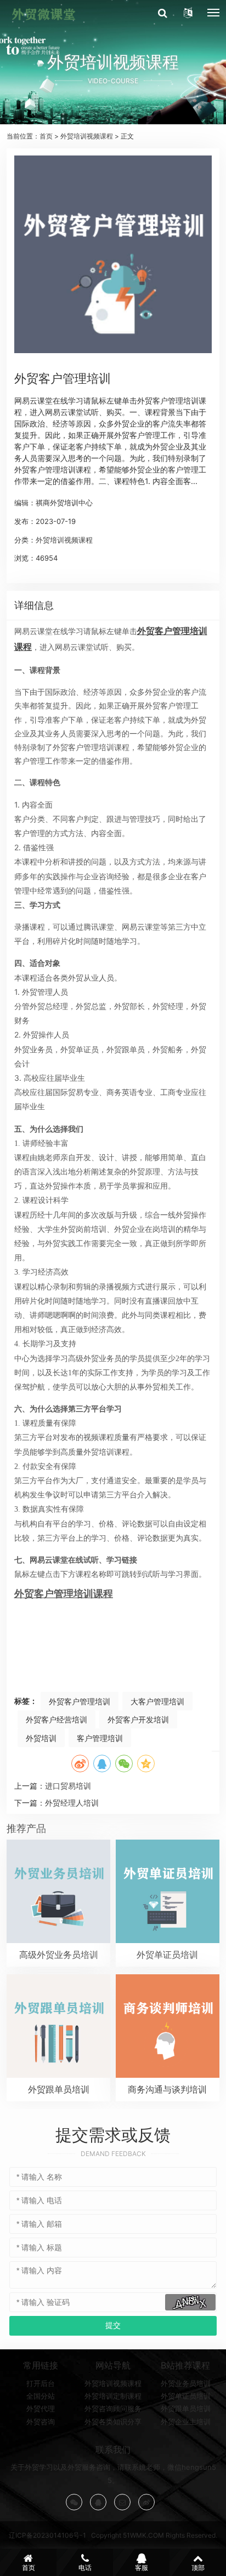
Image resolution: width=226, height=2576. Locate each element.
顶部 (198, 2568)
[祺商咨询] (43, 14)
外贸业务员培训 (186, 2383)
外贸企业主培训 (186, 2422)
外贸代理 (41, 2408)
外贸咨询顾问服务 (113, 2408)
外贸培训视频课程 (87, 136)
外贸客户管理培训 (80, 1701)
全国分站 (41, 2396)
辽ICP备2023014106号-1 (47, 2535)
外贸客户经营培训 (56, 1719)
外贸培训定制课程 (113, 2396)
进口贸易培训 (68, 1786)
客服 (142, 2568)
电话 (85, 2568)
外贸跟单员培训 (186, 2408)
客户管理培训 (100, 1738)
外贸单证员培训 (186, 2396)
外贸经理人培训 (72, 1803)
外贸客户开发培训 (138, 1719)
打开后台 (41, 2383)
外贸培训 (41, 1738)
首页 (46, 136)
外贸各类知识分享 (113, 2422)
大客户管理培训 (157, 1701)
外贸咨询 (41, 2422)
